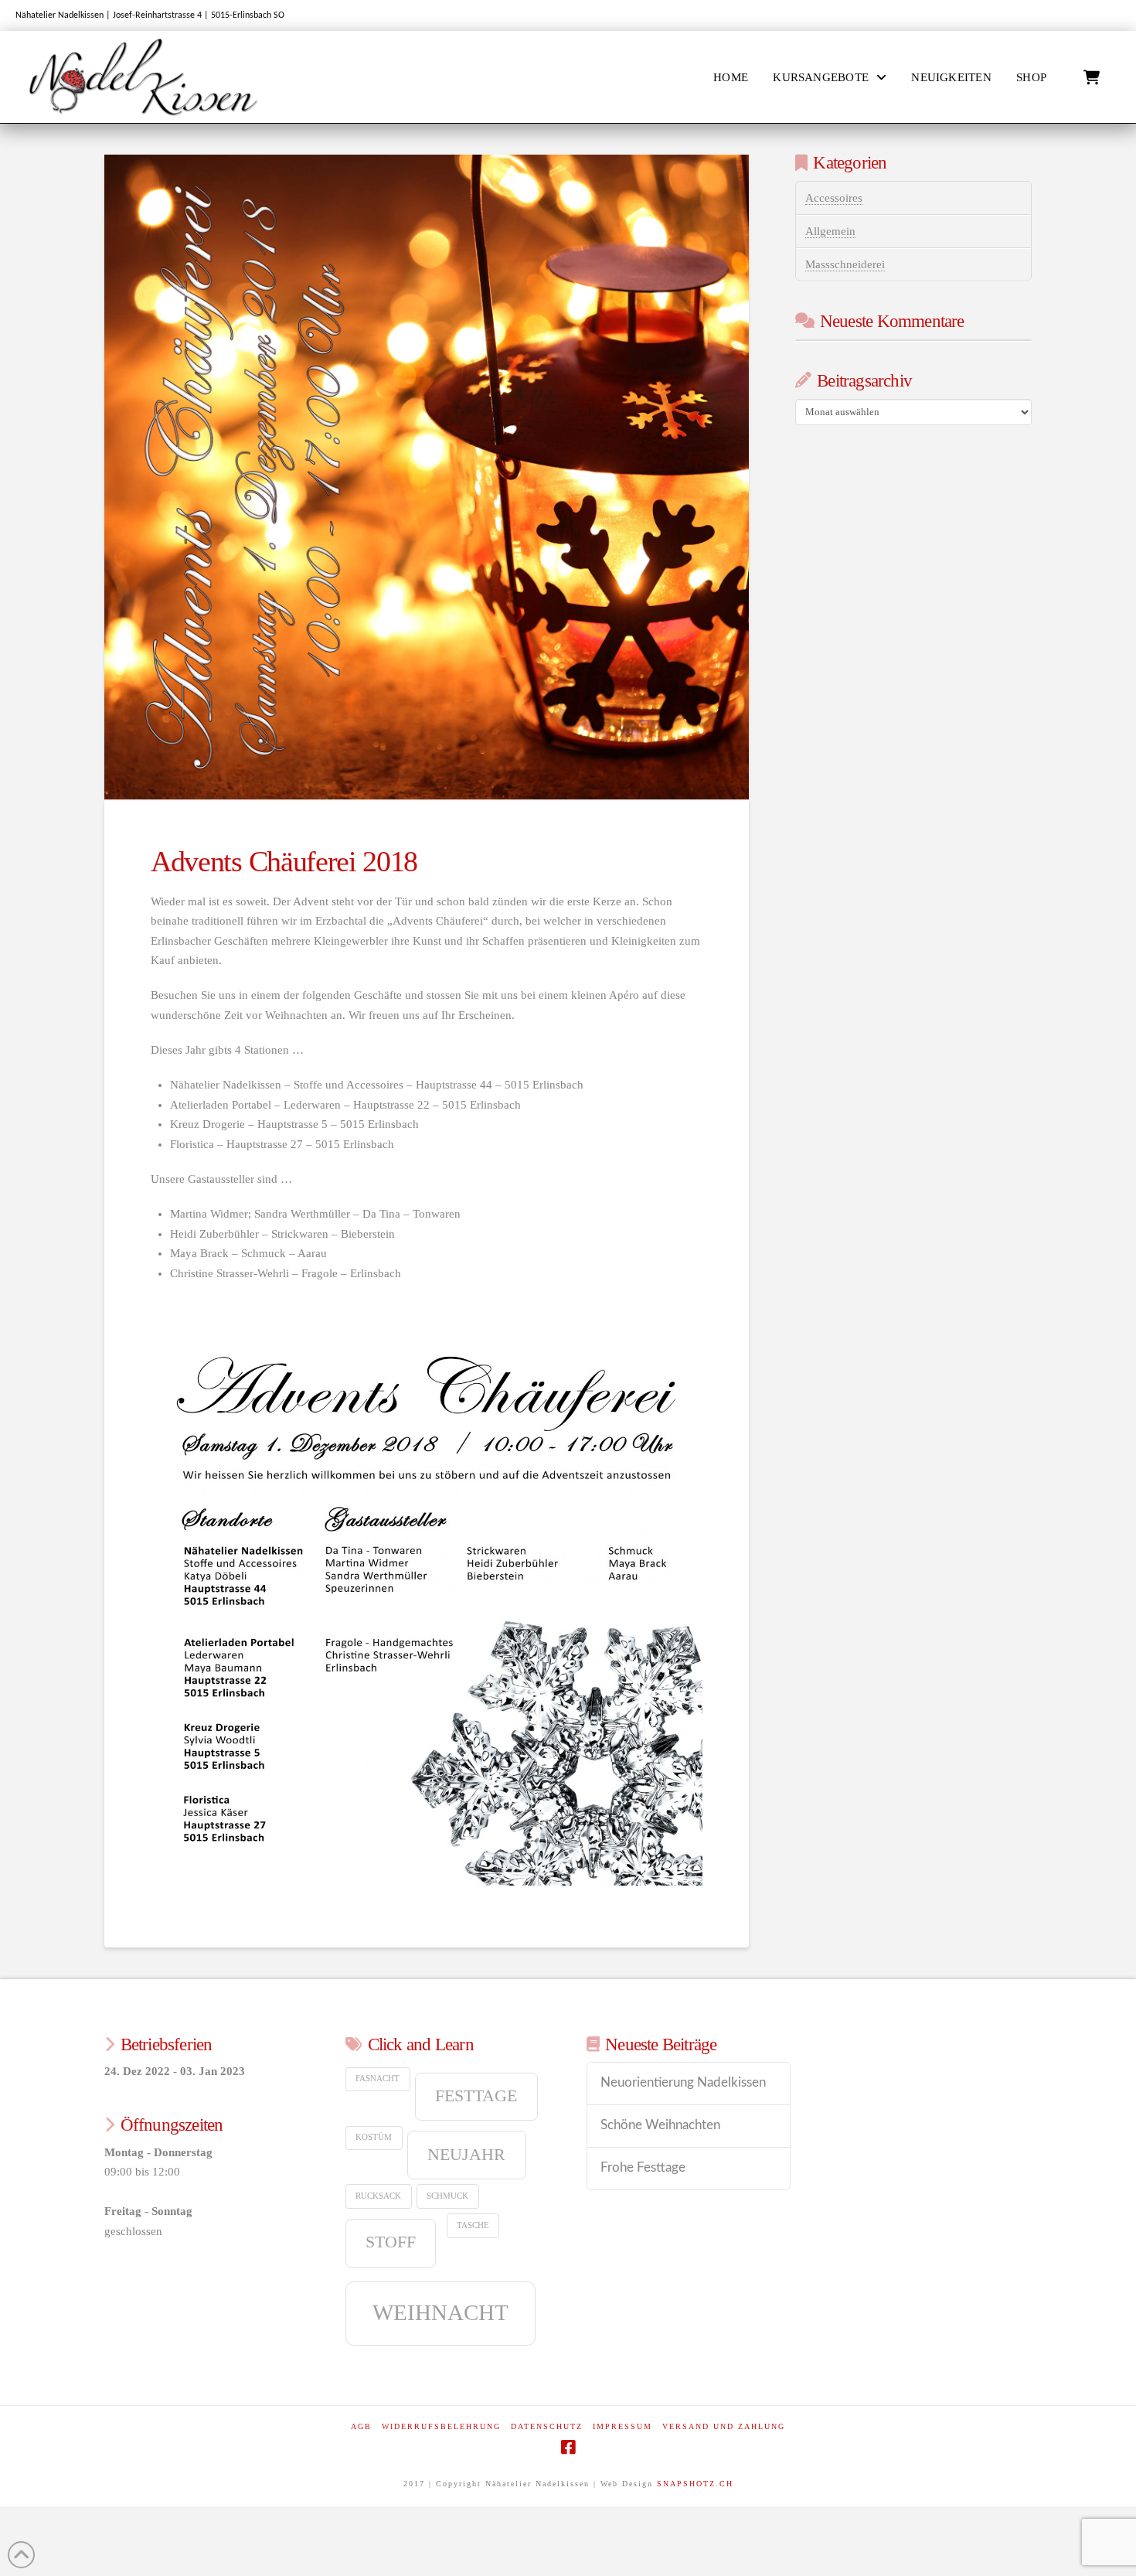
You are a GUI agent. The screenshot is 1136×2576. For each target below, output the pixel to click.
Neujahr (466, 2155)
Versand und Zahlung (724, 2426)
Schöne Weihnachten (660, 2125)
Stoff (391, 2242)
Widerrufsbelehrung (441, 2426)
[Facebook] (568, 2447)
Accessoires (834, 198)
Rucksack (378, 2196)
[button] (1092, 78)
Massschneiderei (845, 264)
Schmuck (447, 2196)
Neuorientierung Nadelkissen (683, 2083)
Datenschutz (547, 2426)
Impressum (622, 2426)
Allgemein (830, 231)
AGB (361, 2426)
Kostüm (374, 2137)
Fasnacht (378, 2079)
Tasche (473, 2225)
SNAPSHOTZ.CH (695, 2484)
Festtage (476, 2096)
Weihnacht (440, 2312)
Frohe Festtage (643, 2168)
